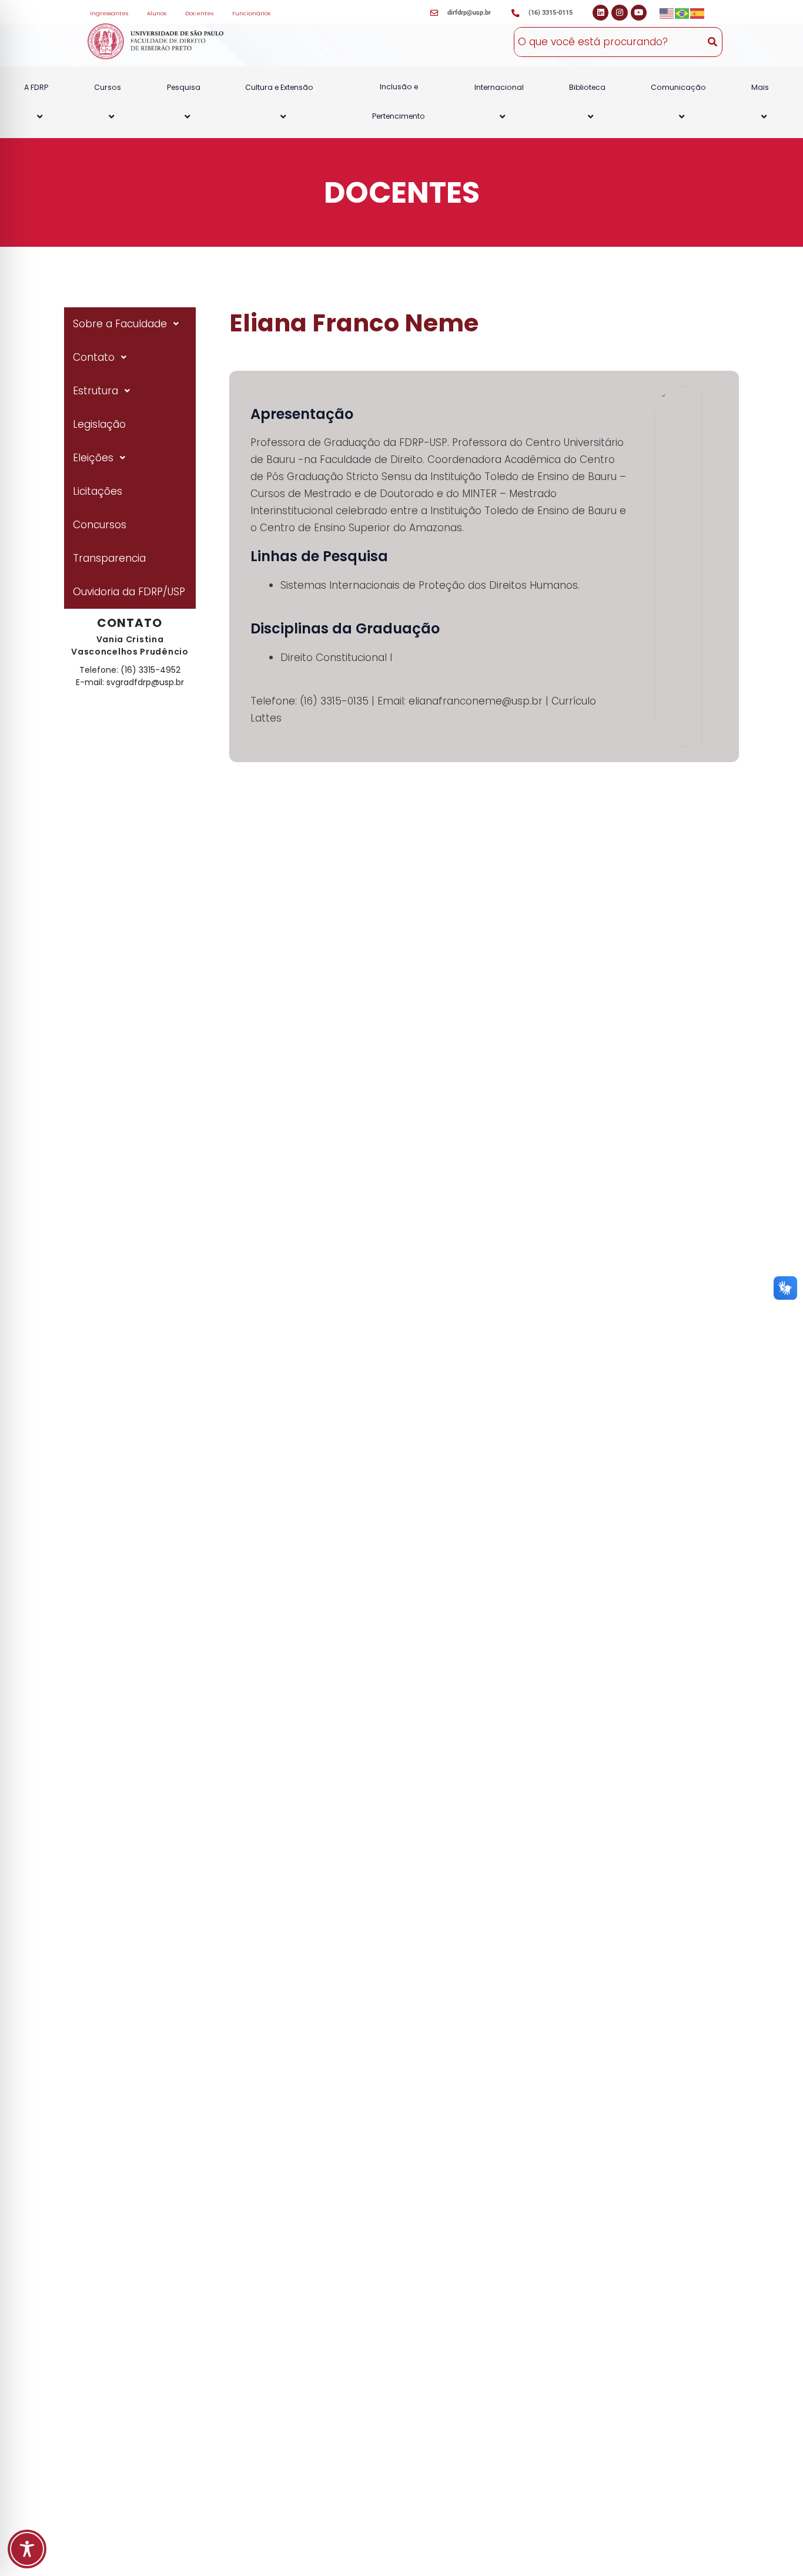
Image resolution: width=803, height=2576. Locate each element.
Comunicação (678, 87)
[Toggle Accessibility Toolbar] (27, 2549)
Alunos (157, 13)
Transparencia (109, 558)
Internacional (499, 87)
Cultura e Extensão (279, 87)
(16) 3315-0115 (551, 13)
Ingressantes (109, 13)
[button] (53, 87)
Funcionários (251, 13)
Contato (94, 357)
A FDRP (36, 87)
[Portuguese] (682, 13)
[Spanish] (698, 13)
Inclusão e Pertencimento (399, 101)
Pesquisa (184, 87)
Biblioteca (587, 87)
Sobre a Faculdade (120, 324)
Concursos (100, 525)
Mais (760, 87)
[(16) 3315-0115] (516, 14)
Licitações (98, 491)
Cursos (108, 87)
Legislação (99, 424)
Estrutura (96, 391)
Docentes (199, 13)
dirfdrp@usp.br (469, 13)
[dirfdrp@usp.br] (434, 14)
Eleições (93, 458)
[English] (667, 13)
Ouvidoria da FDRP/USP (129, 592)
